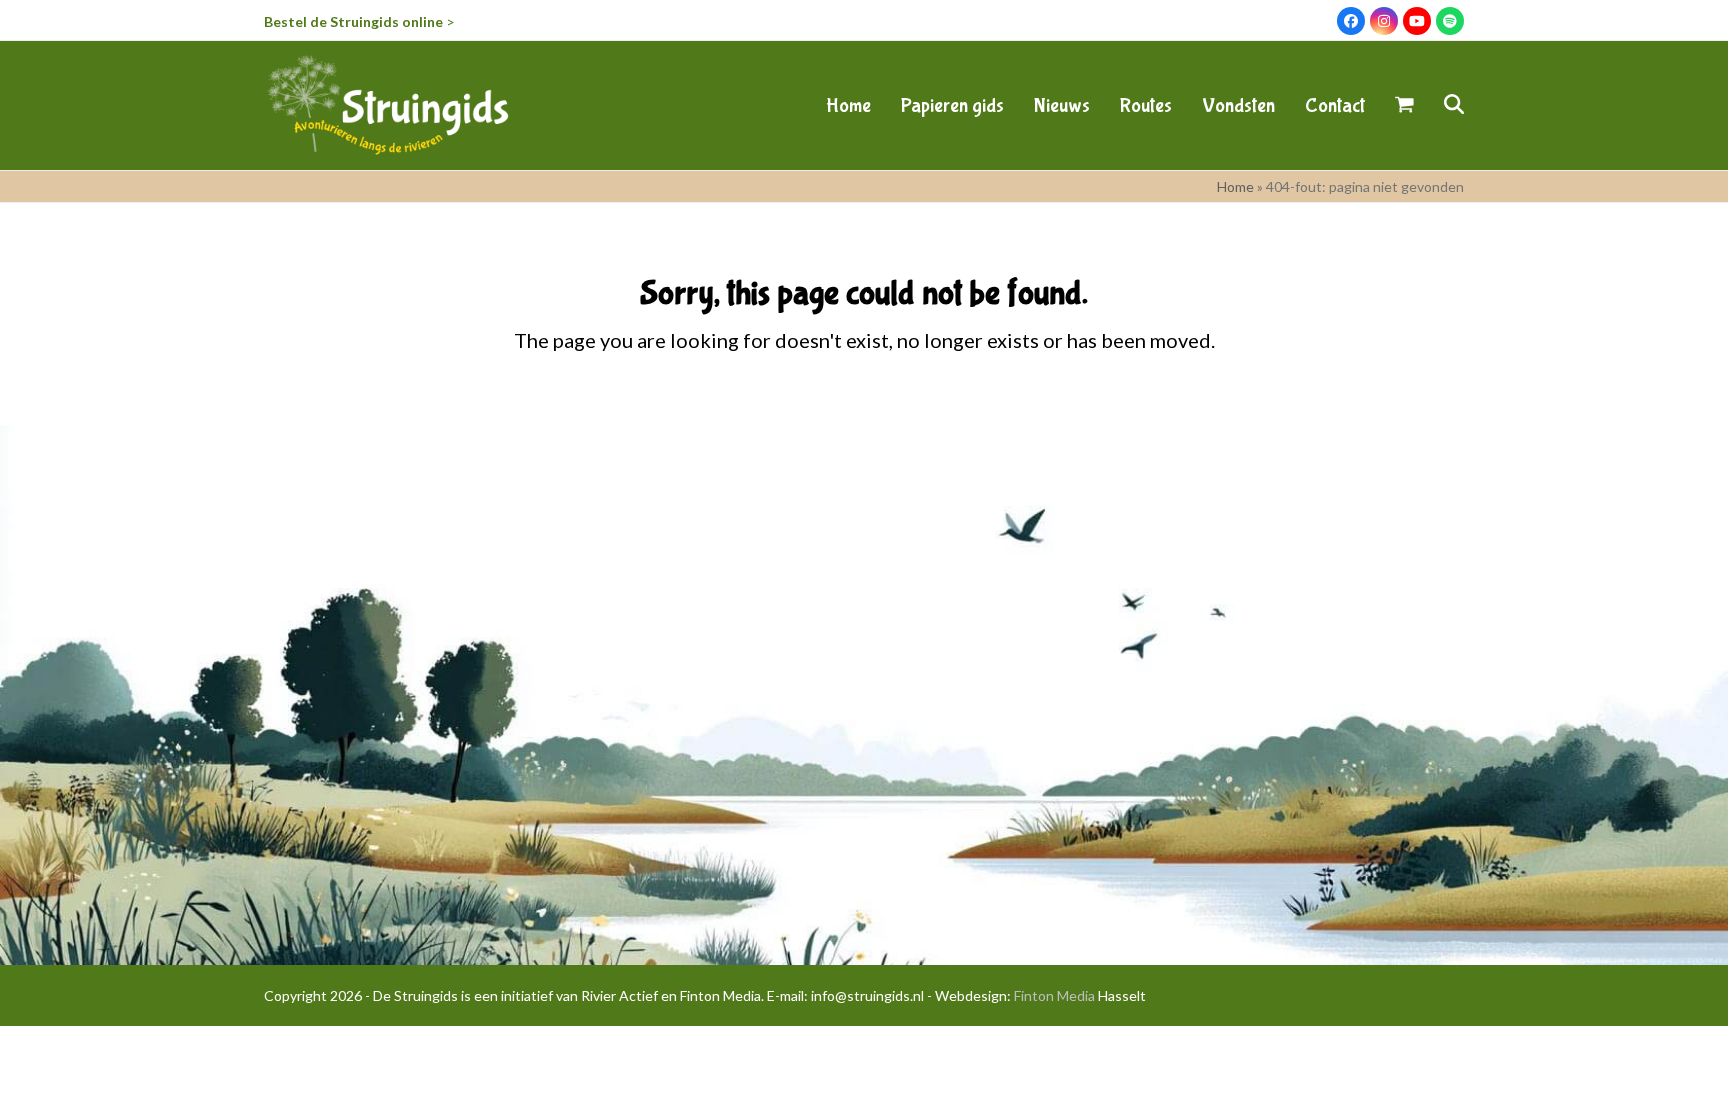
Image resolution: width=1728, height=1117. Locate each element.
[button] (1404, 105)
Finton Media (1054, 995)
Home (1235, 186)
